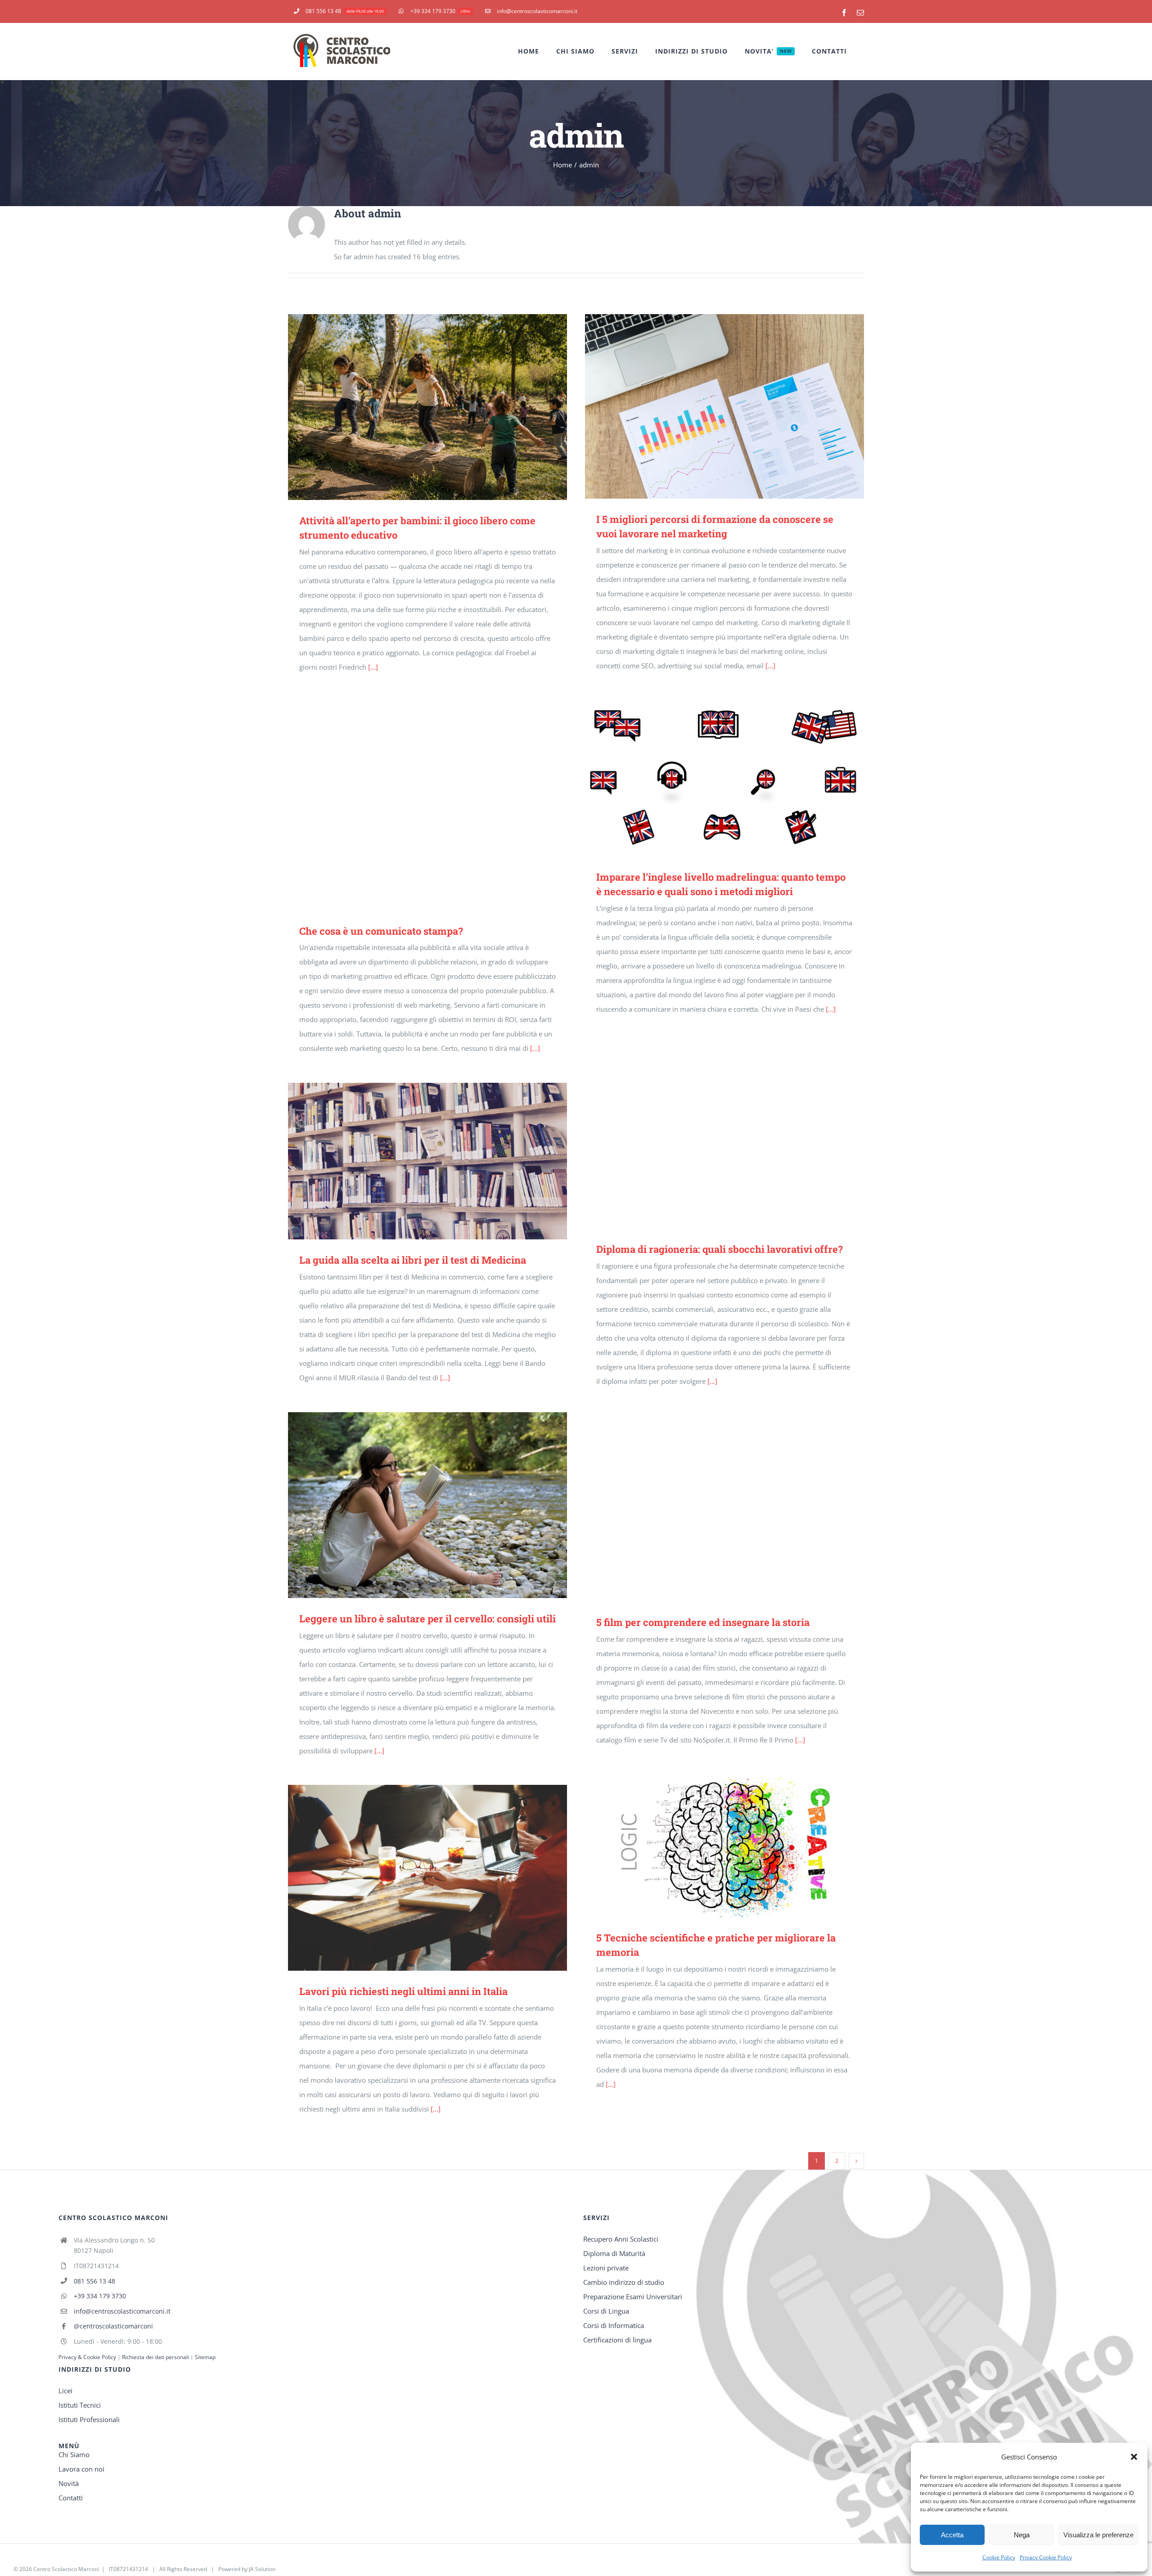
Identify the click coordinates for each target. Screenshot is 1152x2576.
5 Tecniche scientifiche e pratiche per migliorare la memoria (712, 1845)
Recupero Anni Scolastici (621, 2239)
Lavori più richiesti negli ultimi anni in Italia (415, 1878)
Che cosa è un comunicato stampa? (415, 806)
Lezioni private (606, 2268)
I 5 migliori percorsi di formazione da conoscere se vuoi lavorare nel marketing (712, 406)
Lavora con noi (81, 2469)
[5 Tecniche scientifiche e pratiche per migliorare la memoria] (724, 1846)
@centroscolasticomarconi (113, 2326)
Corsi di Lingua (606, 2311)
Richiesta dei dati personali (156, 2357)
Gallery (441, 407)
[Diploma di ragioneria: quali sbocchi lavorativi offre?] (724, 1136)
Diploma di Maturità (614, 2253)
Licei (65, 2391)
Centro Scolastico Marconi (66, 2569)
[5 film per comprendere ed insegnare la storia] (724, 1509)
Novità (69, 2483)
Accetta (952, 2535)
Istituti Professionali (89, 2419)
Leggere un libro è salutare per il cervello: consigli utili (415, 1505)
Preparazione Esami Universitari (633, 2297)
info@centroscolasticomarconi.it (122, 2311)
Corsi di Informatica (614, 2325)
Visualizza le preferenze (1098, 2535)
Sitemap (205, 2357)
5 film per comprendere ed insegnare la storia (712, 1509)
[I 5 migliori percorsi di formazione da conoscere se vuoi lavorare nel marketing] (724, 407)
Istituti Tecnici (80, 2405)
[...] (373, 667)
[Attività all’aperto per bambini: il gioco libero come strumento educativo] (427, 407)
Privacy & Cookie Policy (87, 2357)
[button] (1134, 2457)
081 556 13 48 (94, 2281)
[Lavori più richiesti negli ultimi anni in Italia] (427, 1878)
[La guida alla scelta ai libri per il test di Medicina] (427, 1161)
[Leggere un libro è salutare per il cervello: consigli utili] (427, 1505)
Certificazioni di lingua (617, 2340)
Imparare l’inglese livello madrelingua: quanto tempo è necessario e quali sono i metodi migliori (712, 778)
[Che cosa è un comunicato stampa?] (427, 806)
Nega (1022, 2535)
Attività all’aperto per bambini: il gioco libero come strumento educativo (415, 407)
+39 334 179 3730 (100, 2296)
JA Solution (262, 2569)
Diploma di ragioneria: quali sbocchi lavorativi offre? (712, 1136)
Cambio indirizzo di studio (624, 2282)
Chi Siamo (74, 2454)
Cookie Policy (999, 2557)
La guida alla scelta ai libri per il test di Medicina (415, 1161)
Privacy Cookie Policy (1046, 2557)
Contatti (71, 2498)
